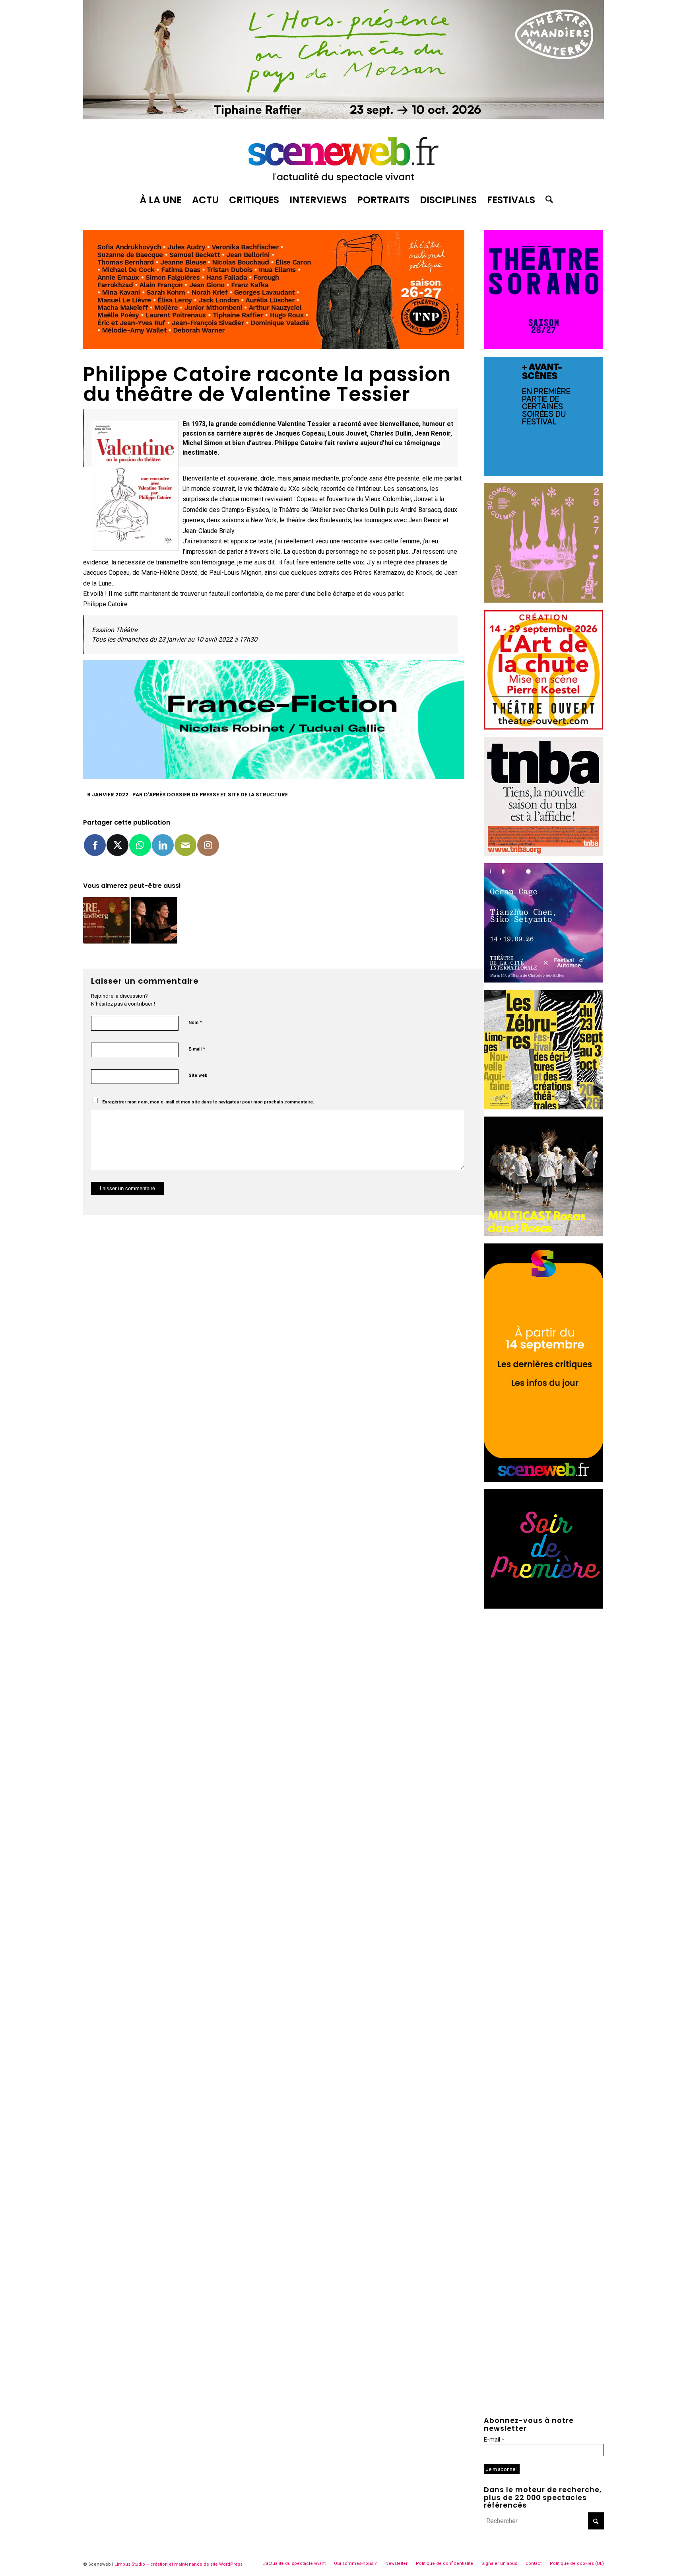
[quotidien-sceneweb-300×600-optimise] (543, 1480)
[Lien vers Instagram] (208, 845)
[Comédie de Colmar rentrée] (543, 600)
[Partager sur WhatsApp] (140, 845)
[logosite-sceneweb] (343, 156)
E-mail (197, 1049)
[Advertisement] (544, 1665)
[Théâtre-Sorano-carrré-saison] (543, 347)
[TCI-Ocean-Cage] (543, 980)
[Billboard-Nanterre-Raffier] (343, 117)
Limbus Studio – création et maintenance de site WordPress (179, 2564)
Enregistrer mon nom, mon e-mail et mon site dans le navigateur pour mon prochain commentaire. (208, 1102)
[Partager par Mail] (185, 845)
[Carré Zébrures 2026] (543, 1107)
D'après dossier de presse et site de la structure (216, 795)
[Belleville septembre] (274, 777)
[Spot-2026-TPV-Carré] (543, 474)
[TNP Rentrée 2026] (274, 347)
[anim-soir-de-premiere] (543, 1606)
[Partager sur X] (117, 845)
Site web (198, 1075)
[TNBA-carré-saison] (543, 854)
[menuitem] (161, 200)
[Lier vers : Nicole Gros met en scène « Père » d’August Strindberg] (106, 920)
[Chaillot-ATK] (543, 1234)
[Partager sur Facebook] (95, 845)
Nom (195, 1022)
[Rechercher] (547, 200)
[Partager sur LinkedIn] (163, 845)
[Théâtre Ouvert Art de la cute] (543, 727)
